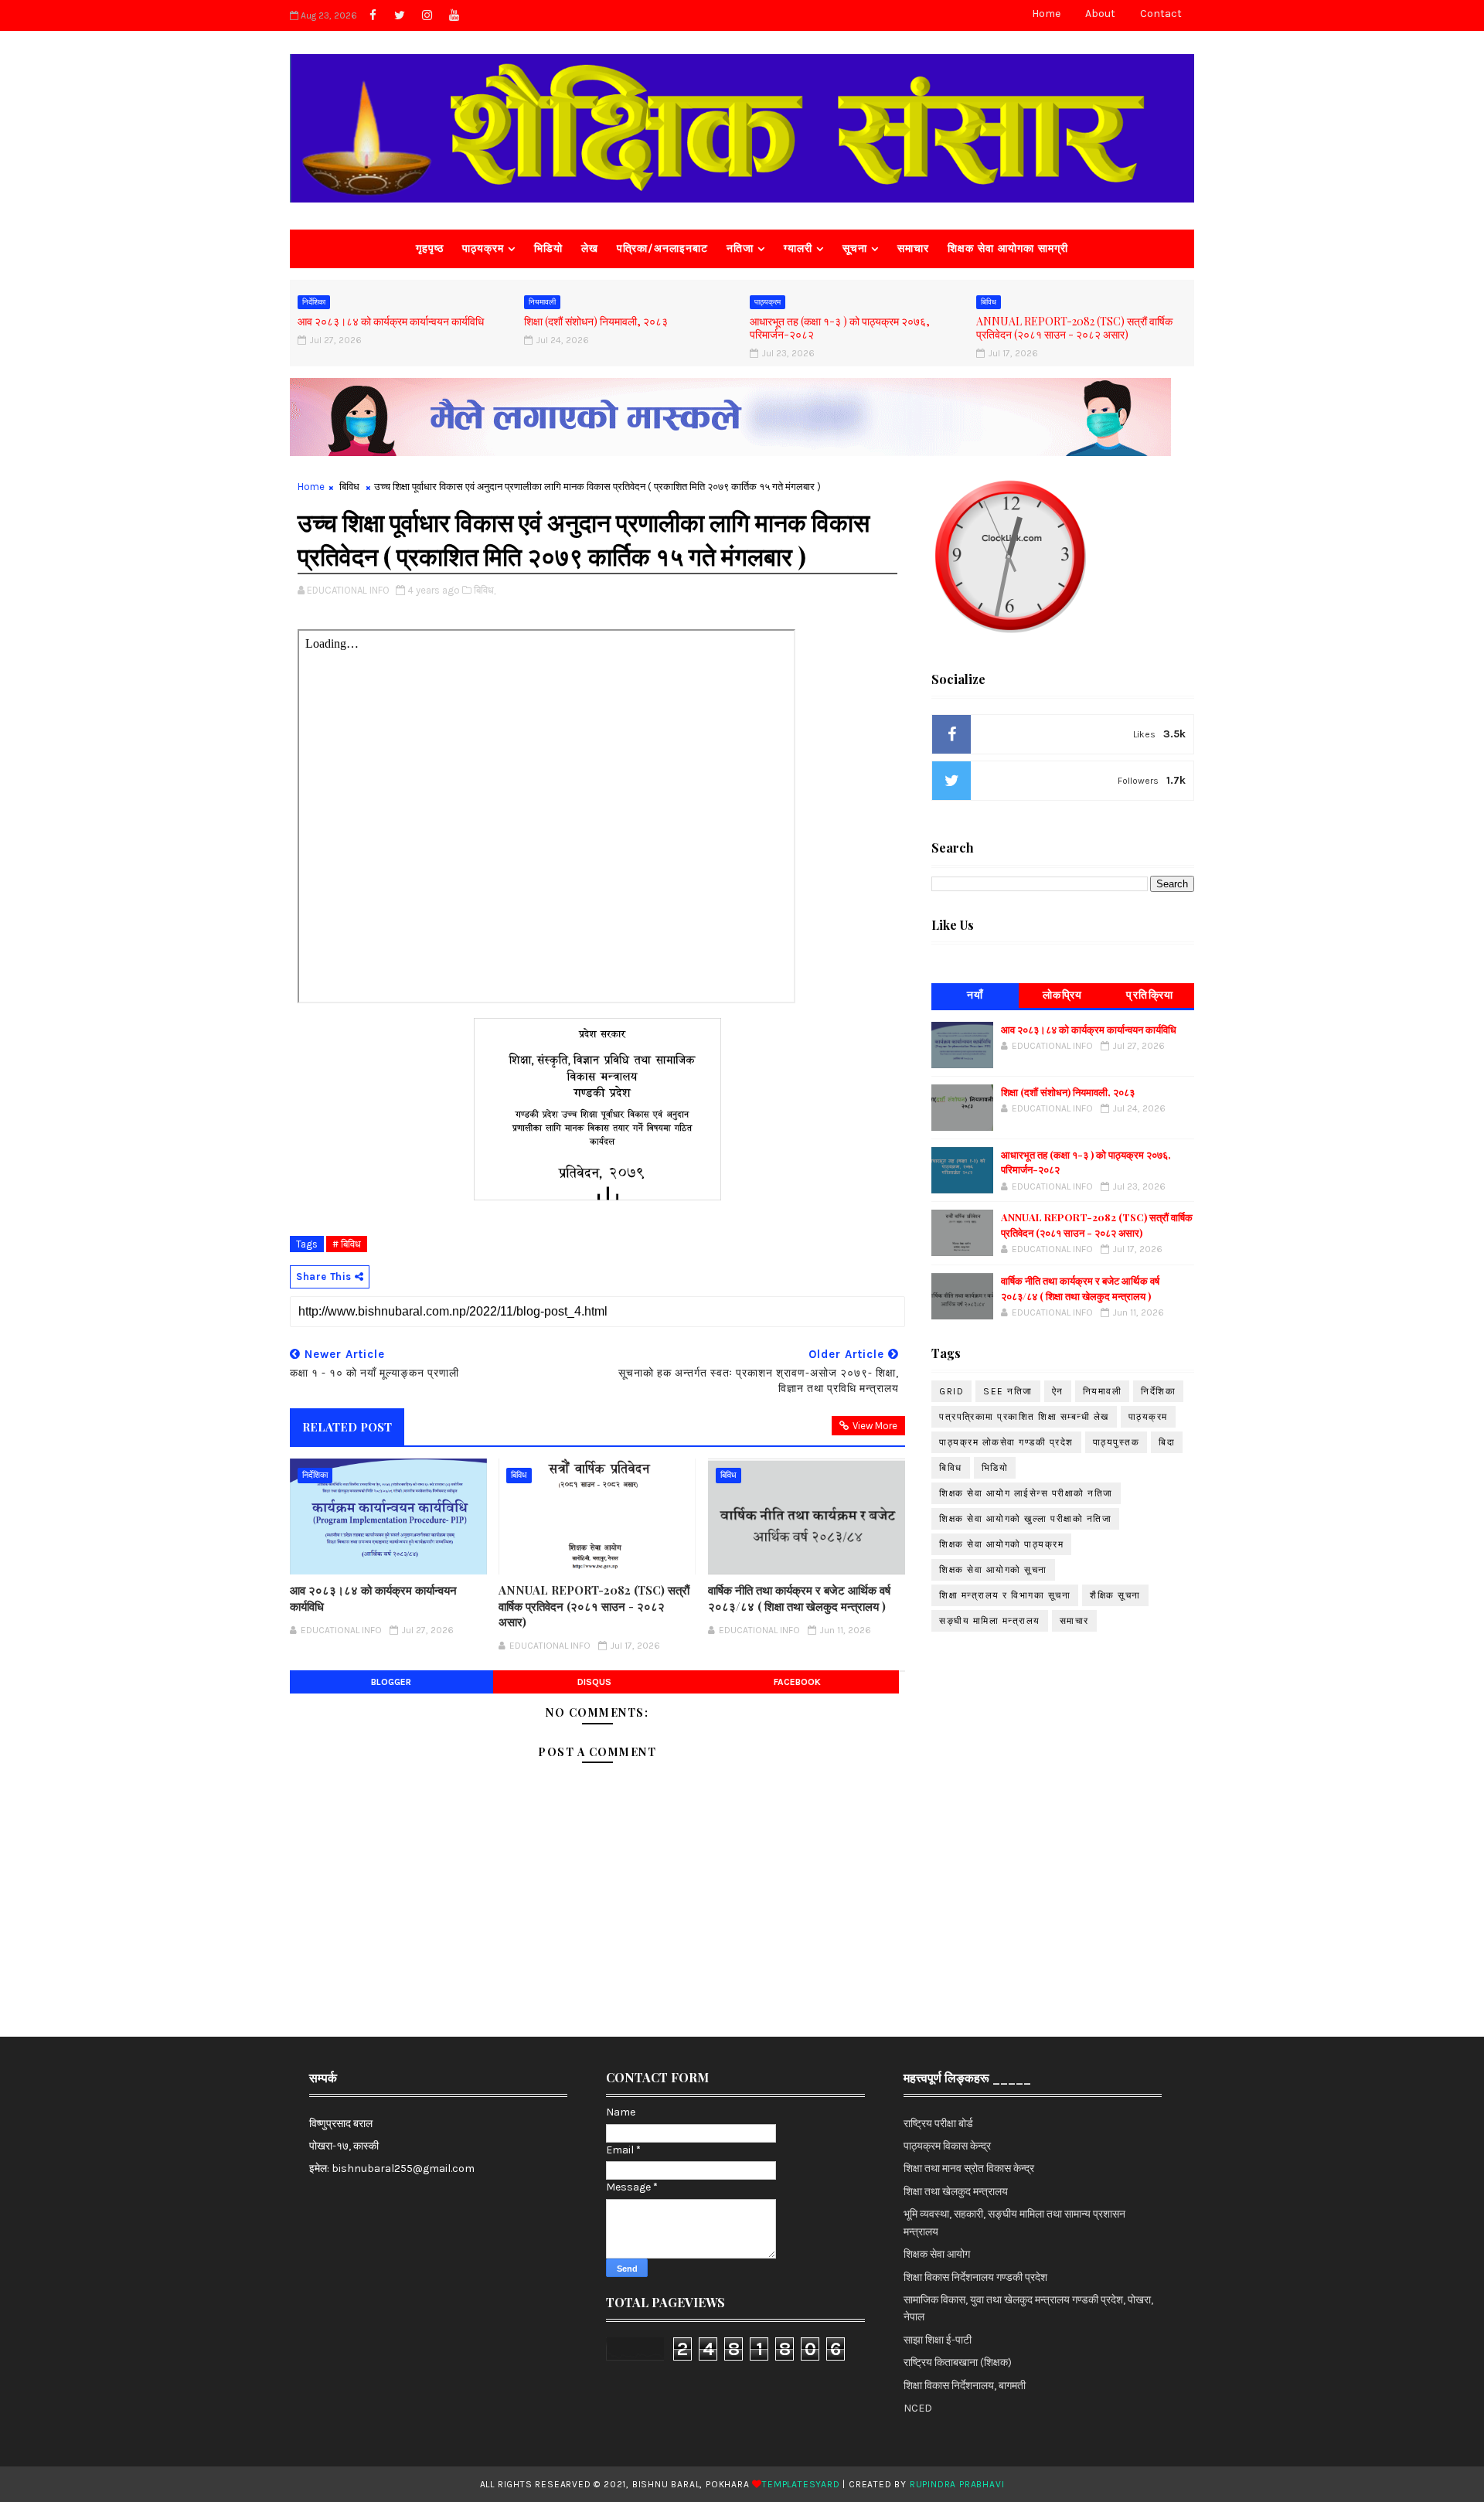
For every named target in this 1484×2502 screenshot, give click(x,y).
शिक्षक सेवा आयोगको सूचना (993, 1570)
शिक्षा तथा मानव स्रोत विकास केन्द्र (969, 2168)
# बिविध (347, 1244)
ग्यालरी (798, 248)
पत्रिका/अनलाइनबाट (662, 248)
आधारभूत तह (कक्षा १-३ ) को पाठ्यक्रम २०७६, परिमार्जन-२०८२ (840, 328)
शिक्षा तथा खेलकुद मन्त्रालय (956, 2192)
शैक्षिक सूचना (1115, 1595)
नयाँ (975, 995)
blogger (391, 1682)
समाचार (913, 248)
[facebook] (373, 15)
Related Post (347, 1427)
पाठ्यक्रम (483, 248)
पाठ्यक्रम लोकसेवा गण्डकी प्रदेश (1006, 1442)
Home (1046, 14)
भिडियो (548, 248)
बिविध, (485, 590)
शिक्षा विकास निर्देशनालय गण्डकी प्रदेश (975, 2277)
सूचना (855, 248)
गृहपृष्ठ (430, 248)
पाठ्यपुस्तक (1116, 1442)
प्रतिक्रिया (1150, 995)
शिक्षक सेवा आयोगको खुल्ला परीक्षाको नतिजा (1025, 1519)
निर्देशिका (314, 302)
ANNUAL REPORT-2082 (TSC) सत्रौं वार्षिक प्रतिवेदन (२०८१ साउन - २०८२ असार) (1074, 328)
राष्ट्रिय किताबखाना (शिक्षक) (958, 2362)
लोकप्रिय (1063, 995)
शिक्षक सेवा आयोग (937, 2254)
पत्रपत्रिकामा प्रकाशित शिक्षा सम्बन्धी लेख (1024, 1417)
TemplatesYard (801, 2484)
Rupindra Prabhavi (957, 2484)
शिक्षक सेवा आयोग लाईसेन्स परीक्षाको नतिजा (1026, 1493)
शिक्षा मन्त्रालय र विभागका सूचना (1005, 1595)
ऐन (1058, 1391)
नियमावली (542, 302)
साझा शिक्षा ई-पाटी (938, 2340)
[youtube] (454, 15)
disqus (594, 1682)
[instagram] (427, 15)
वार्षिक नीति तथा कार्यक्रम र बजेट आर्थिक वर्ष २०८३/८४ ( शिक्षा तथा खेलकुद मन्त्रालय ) (799, 1598)
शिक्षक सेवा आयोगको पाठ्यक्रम (1001, 1544)
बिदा (1167, 1442)
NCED (918, 2408)
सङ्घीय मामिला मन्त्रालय (990, 1621)
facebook (797, 1682)
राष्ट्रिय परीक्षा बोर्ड (938, 2124)
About (1100, 14)
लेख (590, 248)
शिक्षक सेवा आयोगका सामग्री (1008, 248)
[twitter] (400, 15)
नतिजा (740, 248)
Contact (1161, 14)
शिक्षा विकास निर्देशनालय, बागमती (965, 2386)
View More (875, 1426)
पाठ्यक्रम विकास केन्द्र (947, 2146)
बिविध (989, 302)
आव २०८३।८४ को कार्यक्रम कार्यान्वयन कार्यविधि (391, 321)
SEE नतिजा (1008, 1391)
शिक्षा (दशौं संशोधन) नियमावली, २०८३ (596, 321)
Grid (951, 1391)
